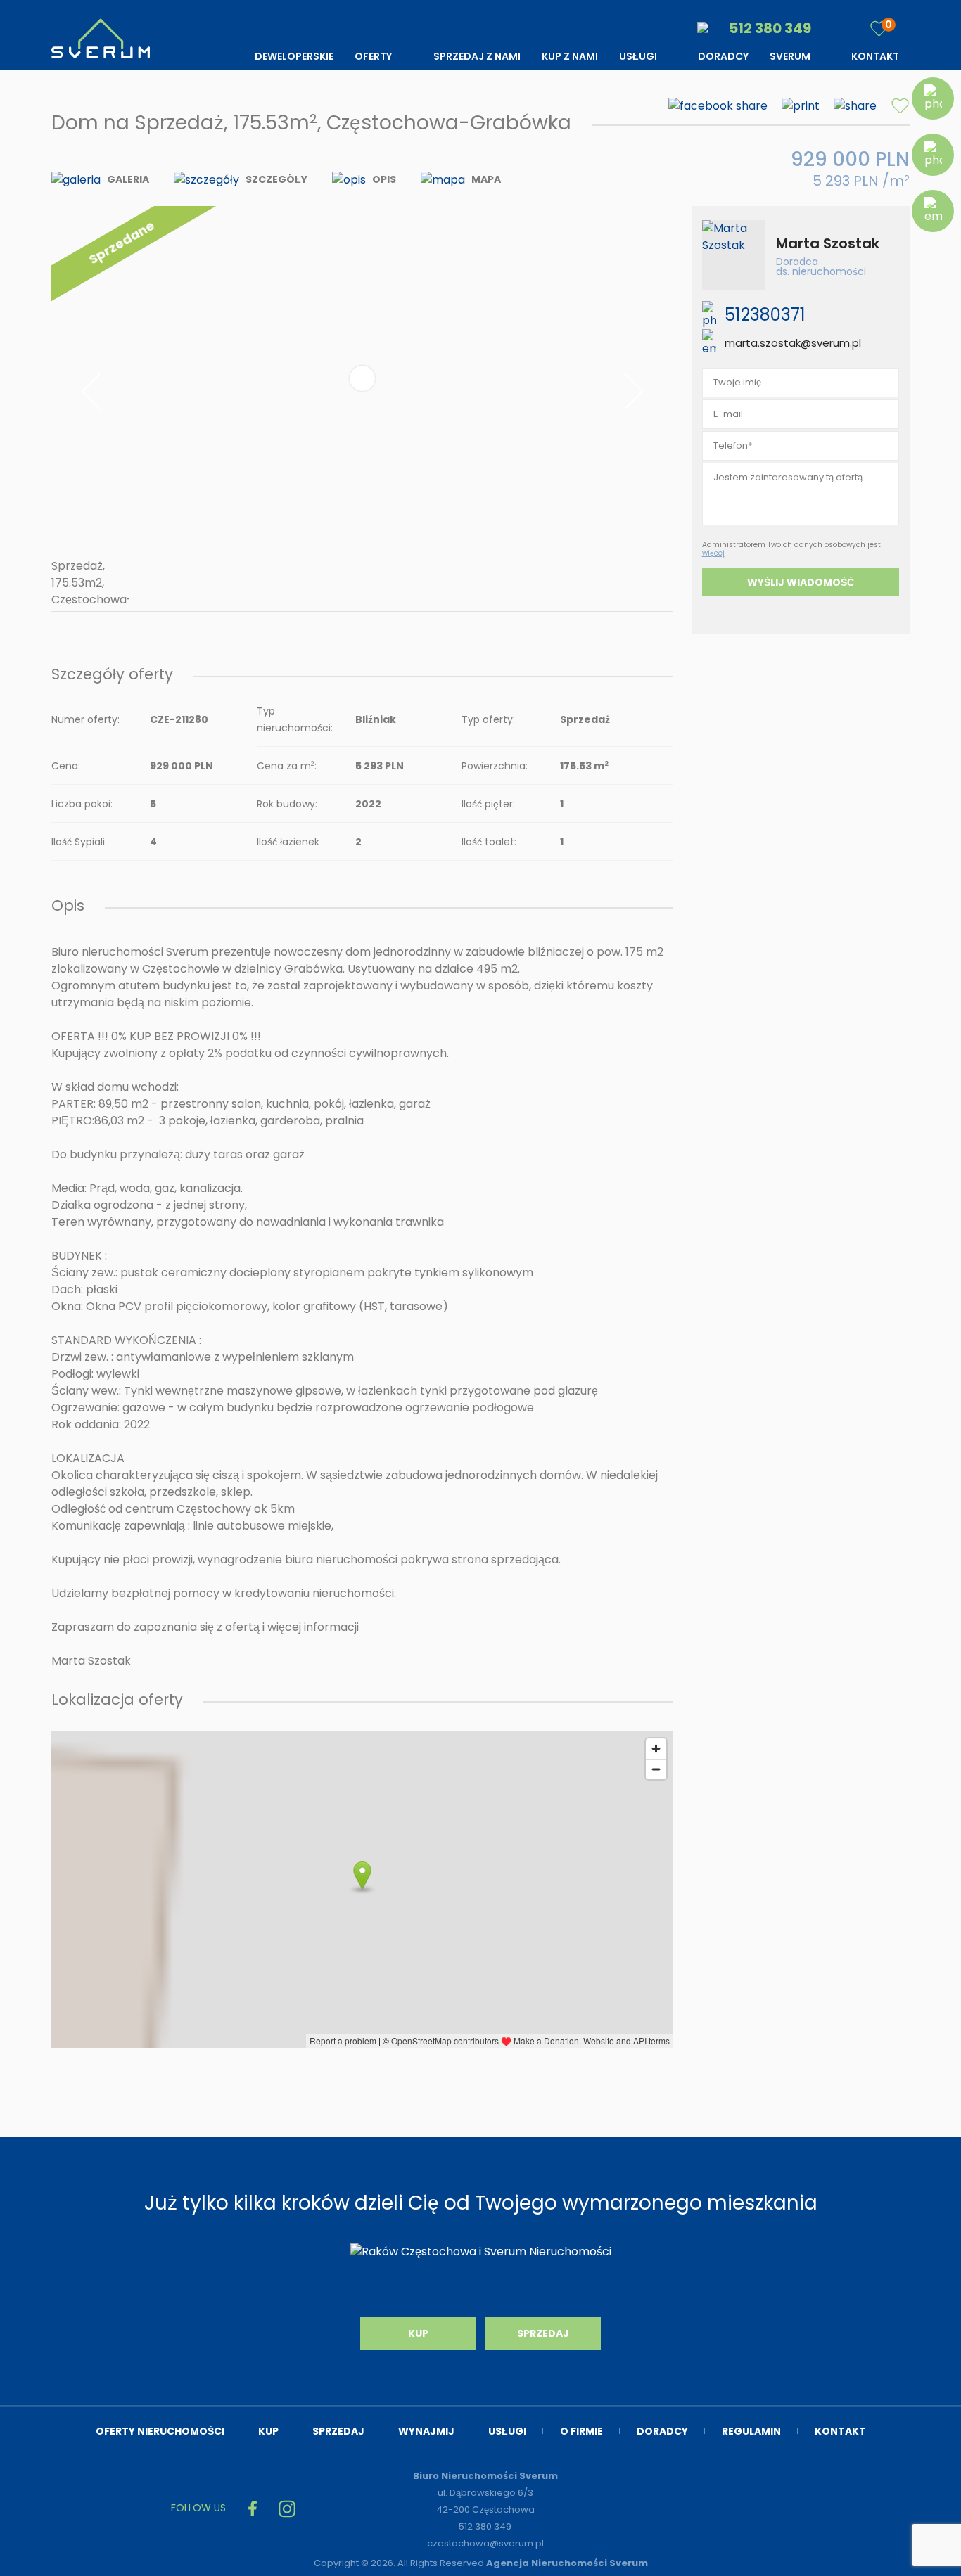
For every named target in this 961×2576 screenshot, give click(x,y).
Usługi (638, 56)
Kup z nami (570, 56)
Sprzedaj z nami (477, 56)
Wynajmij (426, 2431)
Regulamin (751, 2431)
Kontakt (875, 56)
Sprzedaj (543, 2333)
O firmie (581, 2431)
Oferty (373, 56)
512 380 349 (769, 28)
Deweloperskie (294, 56)
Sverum (790, 56)
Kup (418, 2333)
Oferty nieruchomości (160, 2431)
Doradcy (723, 56)
